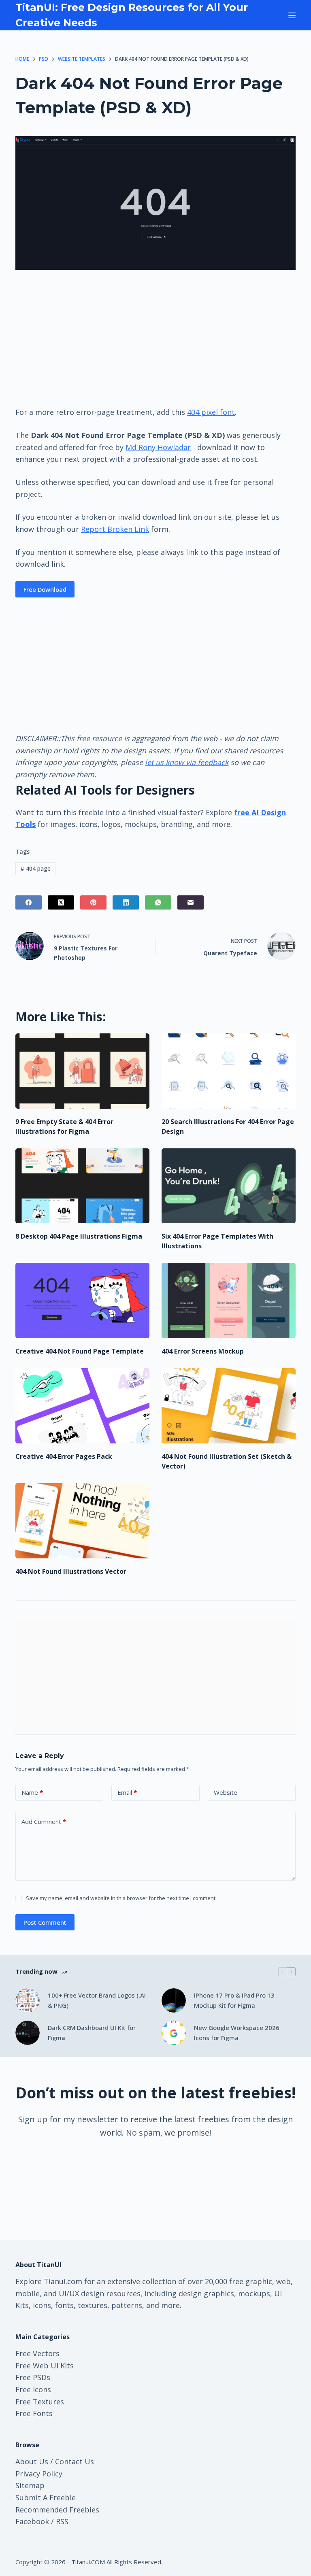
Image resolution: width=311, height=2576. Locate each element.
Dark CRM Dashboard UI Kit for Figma (92, 2033)
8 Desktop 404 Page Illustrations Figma (79, 1236)
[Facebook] (29, 902)
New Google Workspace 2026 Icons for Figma (237, 2033)
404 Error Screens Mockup (203, 1351)
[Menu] (292, 15)
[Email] (191, 902)
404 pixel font (211, 412)
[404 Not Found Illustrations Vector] (82, 1521)
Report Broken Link (115, 529)
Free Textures (40, 2402)
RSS (62, 2521)
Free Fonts (34, 2413)
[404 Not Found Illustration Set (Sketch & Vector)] (229, 1406)
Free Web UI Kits (45, 2366)
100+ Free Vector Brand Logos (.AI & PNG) (97, 2000)
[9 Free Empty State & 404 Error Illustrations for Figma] (82, 1071)
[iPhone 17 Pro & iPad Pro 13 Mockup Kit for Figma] (174, 2000)
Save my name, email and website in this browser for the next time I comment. (121, 1898)
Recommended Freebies (57, 2510)
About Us (32, 2461)
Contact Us (75, 2461)
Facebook (32, 2521)
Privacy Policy (39, 2474)
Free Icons (33, 2389)
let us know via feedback (187, 762)
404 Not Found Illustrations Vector (71, 1571)
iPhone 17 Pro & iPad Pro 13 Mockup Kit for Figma (234, 2000)
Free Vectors (37, 2353)
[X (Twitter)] (61, 902)
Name (32, 1792)
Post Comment (45, 1922)
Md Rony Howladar (158, 447)
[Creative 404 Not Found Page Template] (82, 1301)
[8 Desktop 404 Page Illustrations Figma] (82, 1186)
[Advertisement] (155, 338)
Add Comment (44, 1821)
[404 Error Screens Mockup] (229, 1301)
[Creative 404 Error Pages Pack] (82, 1406)
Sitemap (30, 2485)
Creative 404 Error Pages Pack (64, 1456)
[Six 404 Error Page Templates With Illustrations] (229, 1186)
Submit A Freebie (46, 2497)
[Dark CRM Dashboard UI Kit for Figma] (28, 2033)
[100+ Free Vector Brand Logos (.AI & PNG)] (28, 2000)
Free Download (45, 589)
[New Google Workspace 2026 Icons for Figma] (174, 2033)
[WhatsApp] (158, 902)
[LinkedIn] (126, 902)
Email (127, 1792)
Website (226, 1792)
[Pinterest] (93, 902)
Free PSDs (33, 2377)
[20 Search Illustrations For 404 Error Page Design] (229, 1071)
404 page (35, 868)
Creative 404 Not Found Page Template (80, 1351)
